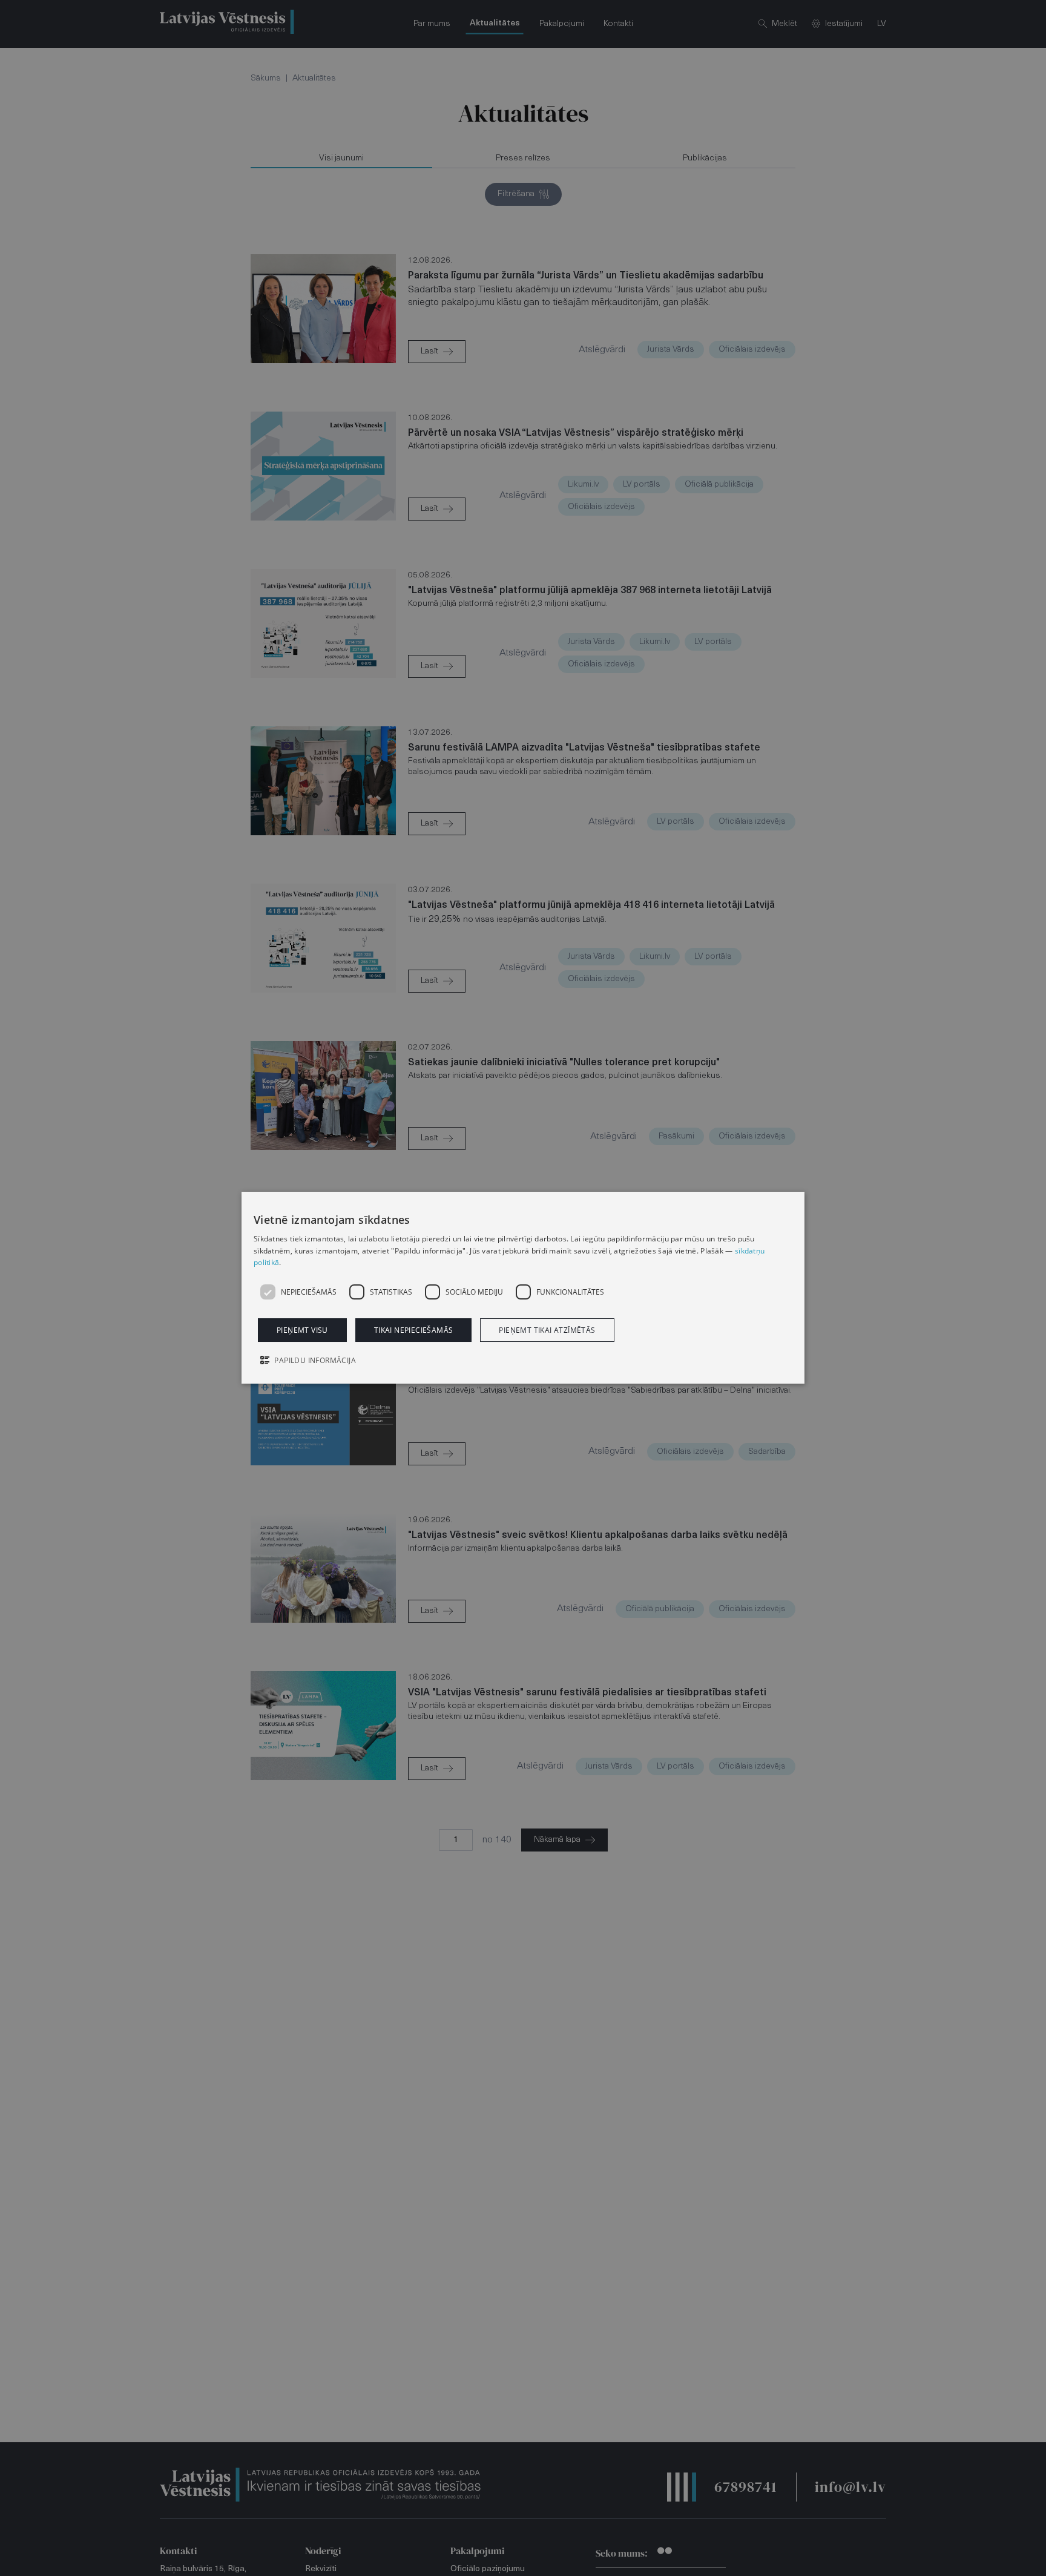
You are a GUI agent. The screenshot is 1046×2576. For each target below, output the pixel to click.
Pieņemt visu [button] (302, 1331)
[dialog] (523, 1288)
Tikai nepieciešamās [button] (414, 1331)
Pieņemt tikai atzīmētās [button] (547, 1331)
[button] (523, 1362)
